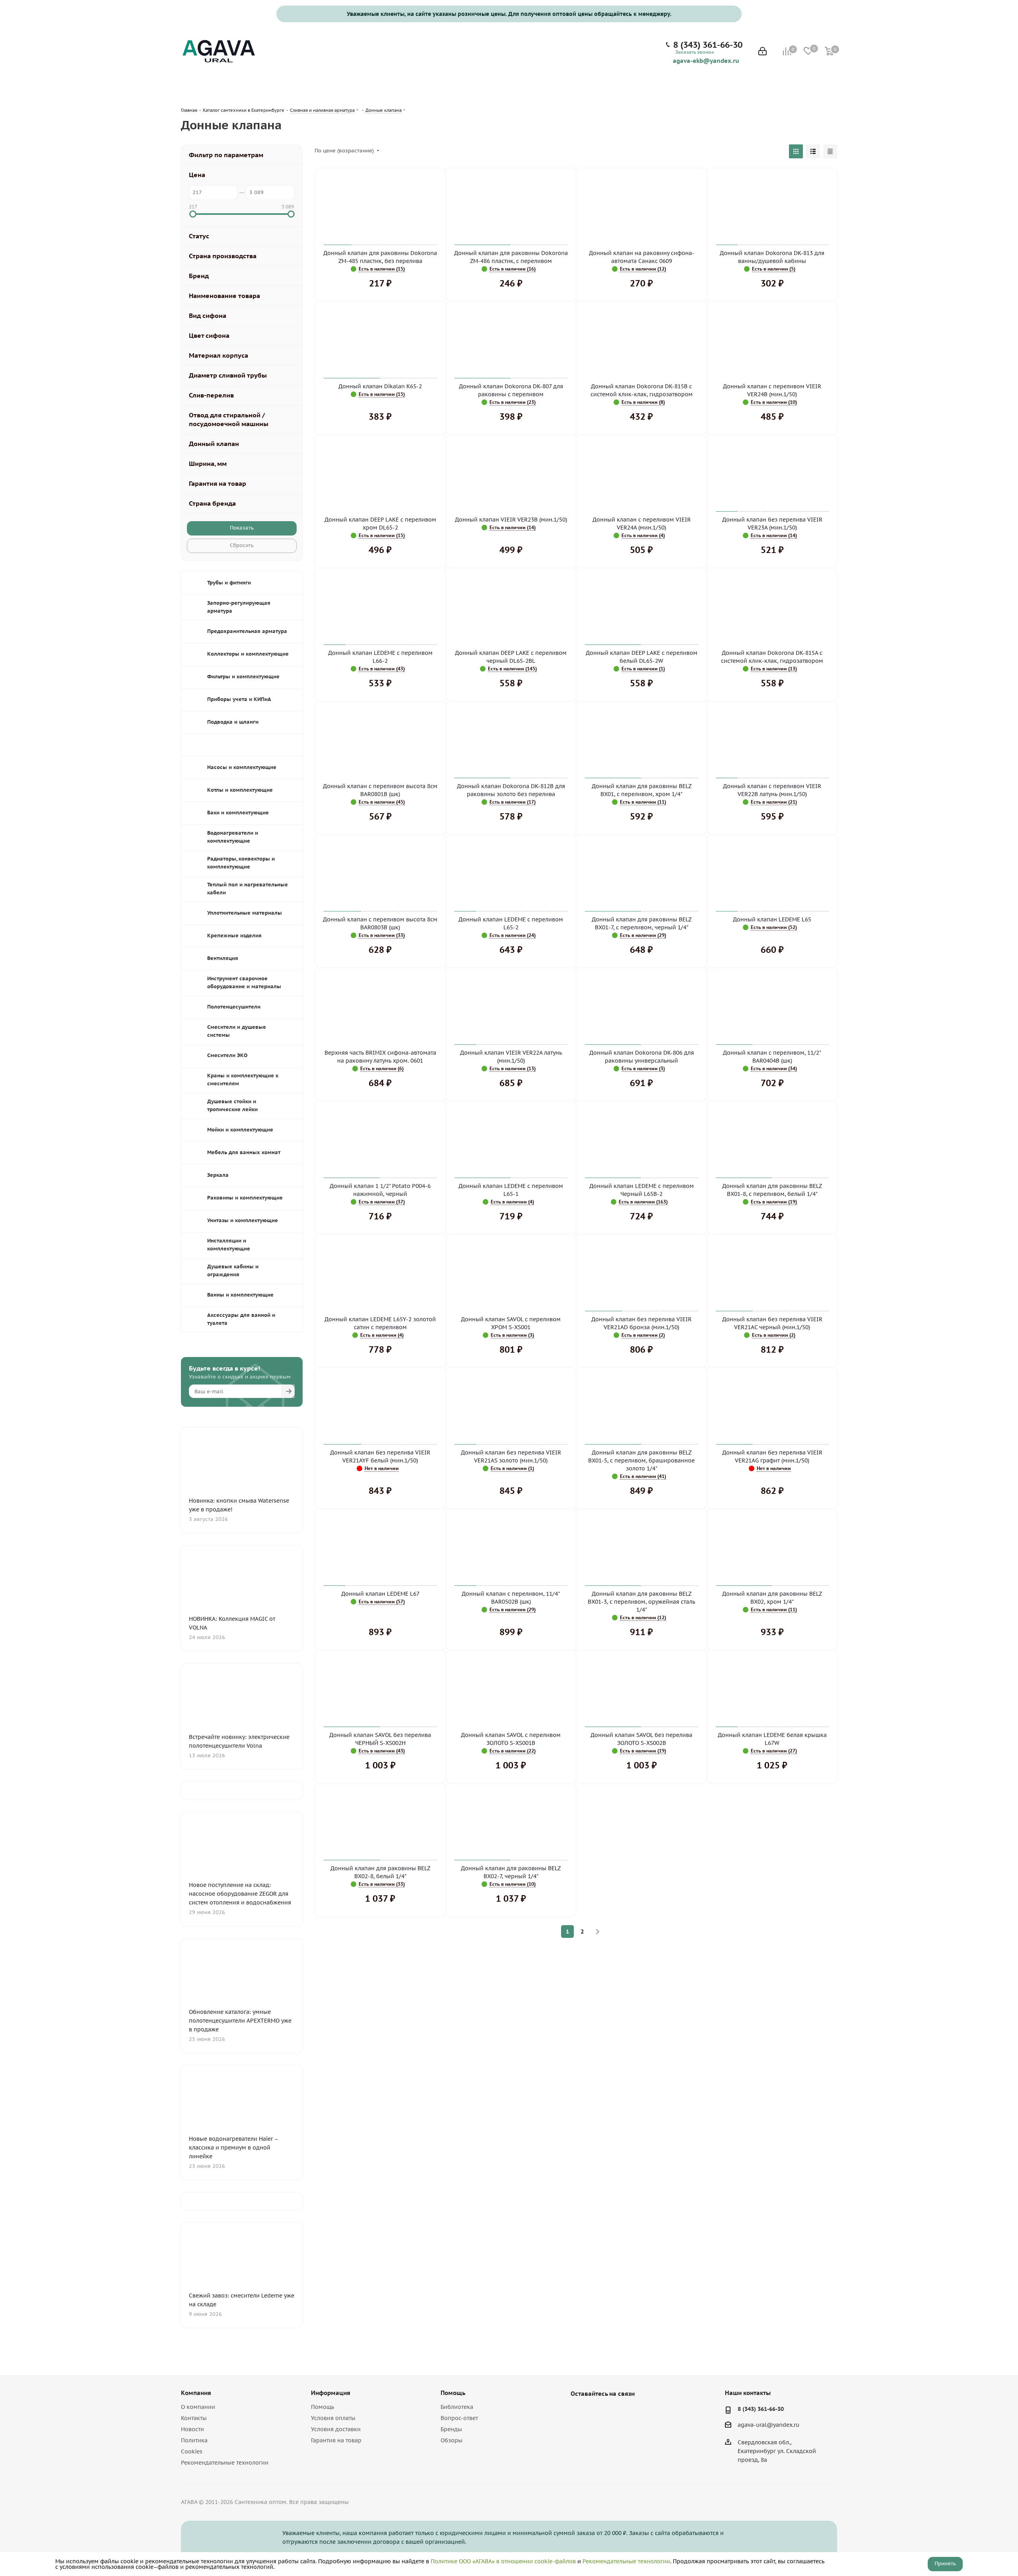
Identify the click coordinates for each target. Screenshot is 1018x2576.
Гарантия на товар (336, 2440)
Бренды (451, 2429)
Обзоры (452, 2440)
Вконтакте (579, 2412)
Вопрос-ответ (459, 2418)
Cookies (192, 2451)
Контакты (194, 2418)
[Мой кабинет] (763, 52)
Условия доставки (336, 2429)
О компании (198, 2407)
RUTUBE (618, 2412)
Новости (192, 2429)
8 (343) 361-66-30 (708, 45)
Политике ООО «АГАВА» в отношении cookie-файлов (503, 2561)
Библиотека (457, 2407)
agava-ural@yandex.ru (768, 2425)
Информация (331, 2393)
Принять (945, 2563)
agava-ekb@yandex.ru (706, 60)
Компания (196, 2393)
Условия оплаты (333, 2418)
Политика (194, 2440)
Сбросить (242, 545)
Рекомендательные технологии (225, 2463)
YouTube (598, 2412)
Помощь (322, 2407)
